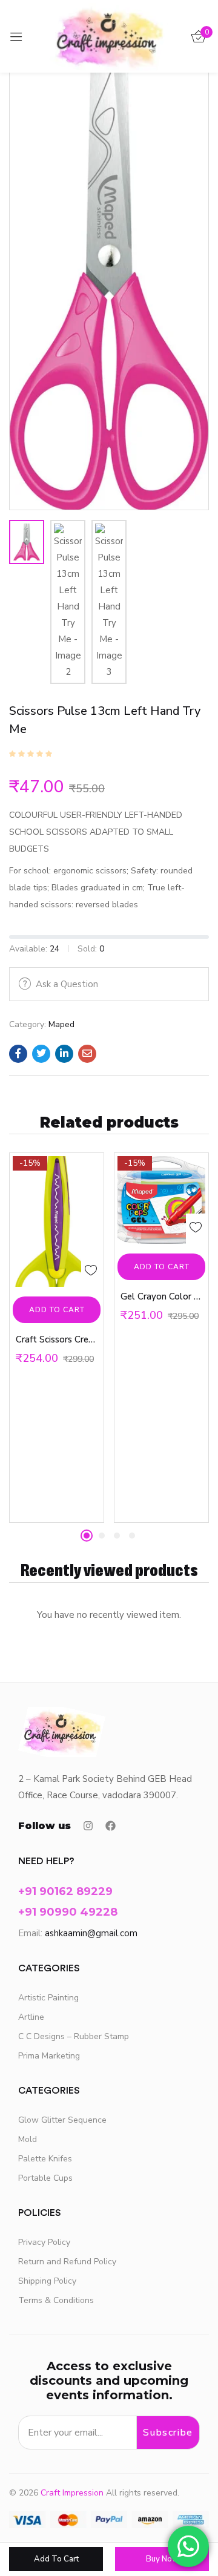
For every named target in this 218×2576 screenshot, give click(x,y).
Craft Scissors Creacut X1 (57, 1339)
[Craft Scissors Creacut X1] (57, 1221)
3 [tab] (117, 1536)
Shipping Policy (47, 2281)
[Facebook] (111, 1826)
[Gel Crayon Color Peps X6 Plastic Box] (161, 1200)
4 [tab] (132, 1536)
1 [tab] (87, 1536)
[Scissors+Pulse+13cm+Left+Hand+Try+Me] (41, 1054)
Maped (61, 1024)
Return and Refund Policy (67, 2262)
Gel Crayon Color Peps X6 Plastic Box (161, 1296)
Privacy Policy (44, 2242)
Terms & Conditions (56, 2300)
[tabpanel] (57, 1338)
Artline (31, 2017)
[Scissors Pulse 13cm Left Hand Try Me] (18, 1054)
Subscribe (168, 2433)
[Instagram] (88, 1826)
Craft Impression (72, 2493)
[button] (57, 1310)
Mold (28, 2139)
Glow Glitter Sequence (62, 2120)
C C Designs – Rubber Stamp (74, 2036)
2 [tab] (102, 1536)
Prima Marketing (49, 2056)
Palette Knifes (45, 2159)
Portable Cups (45, 2178)
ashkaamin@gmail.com (91, 1933)
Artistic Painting (48, 1998)
